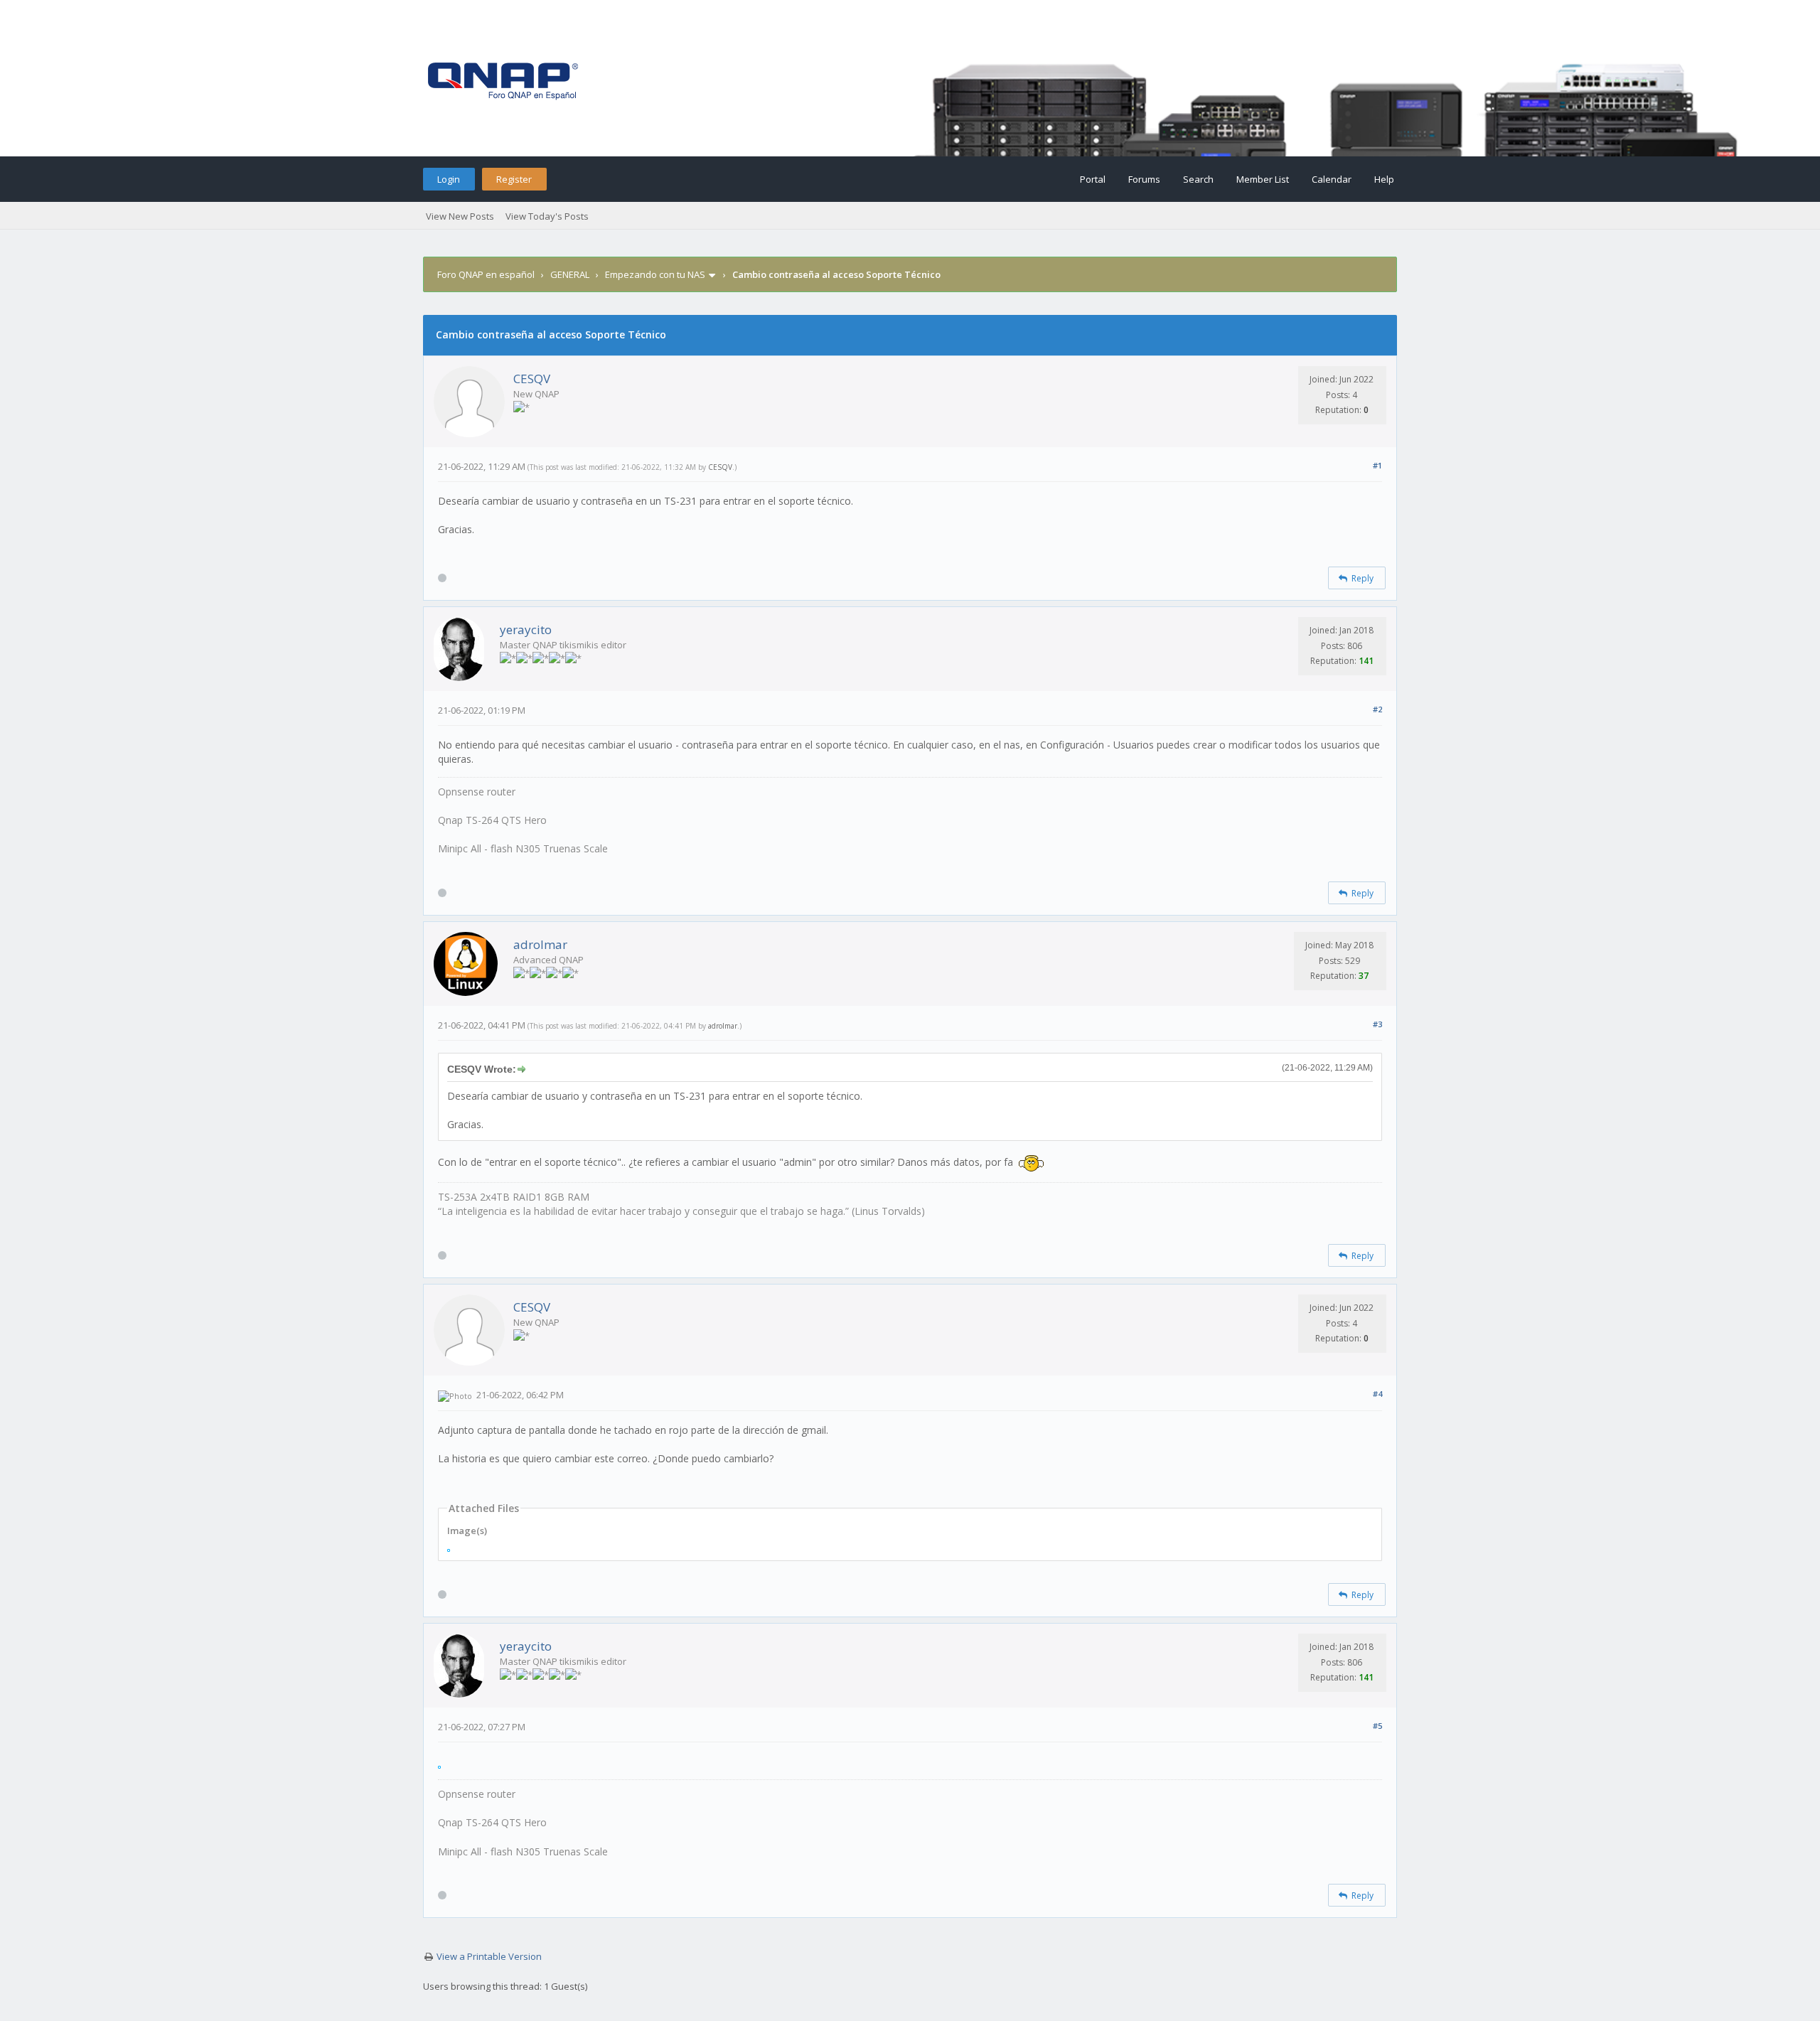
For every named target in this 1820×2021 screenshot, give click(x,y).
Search (1198, 179)
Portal (1093, 179)
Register (514, 179)
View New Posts (460, 216)
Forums (1144, 179)
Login (449, 179)
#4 (1377, 1394)
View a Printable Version (489, 1956)
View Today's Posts (547, 216)
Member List (1263, 179)
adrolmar (540, 944)
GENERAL (570, 274)
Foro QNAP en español (486, 274)
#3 (1377, 1024)
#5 (1377, 1726)
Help (1384, 179)
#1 (1377, 465)
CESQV (532, 379)
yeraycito (526, 629)
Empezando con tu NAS (655, 274)
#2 (1377, 709)
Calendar (1332, 179)
